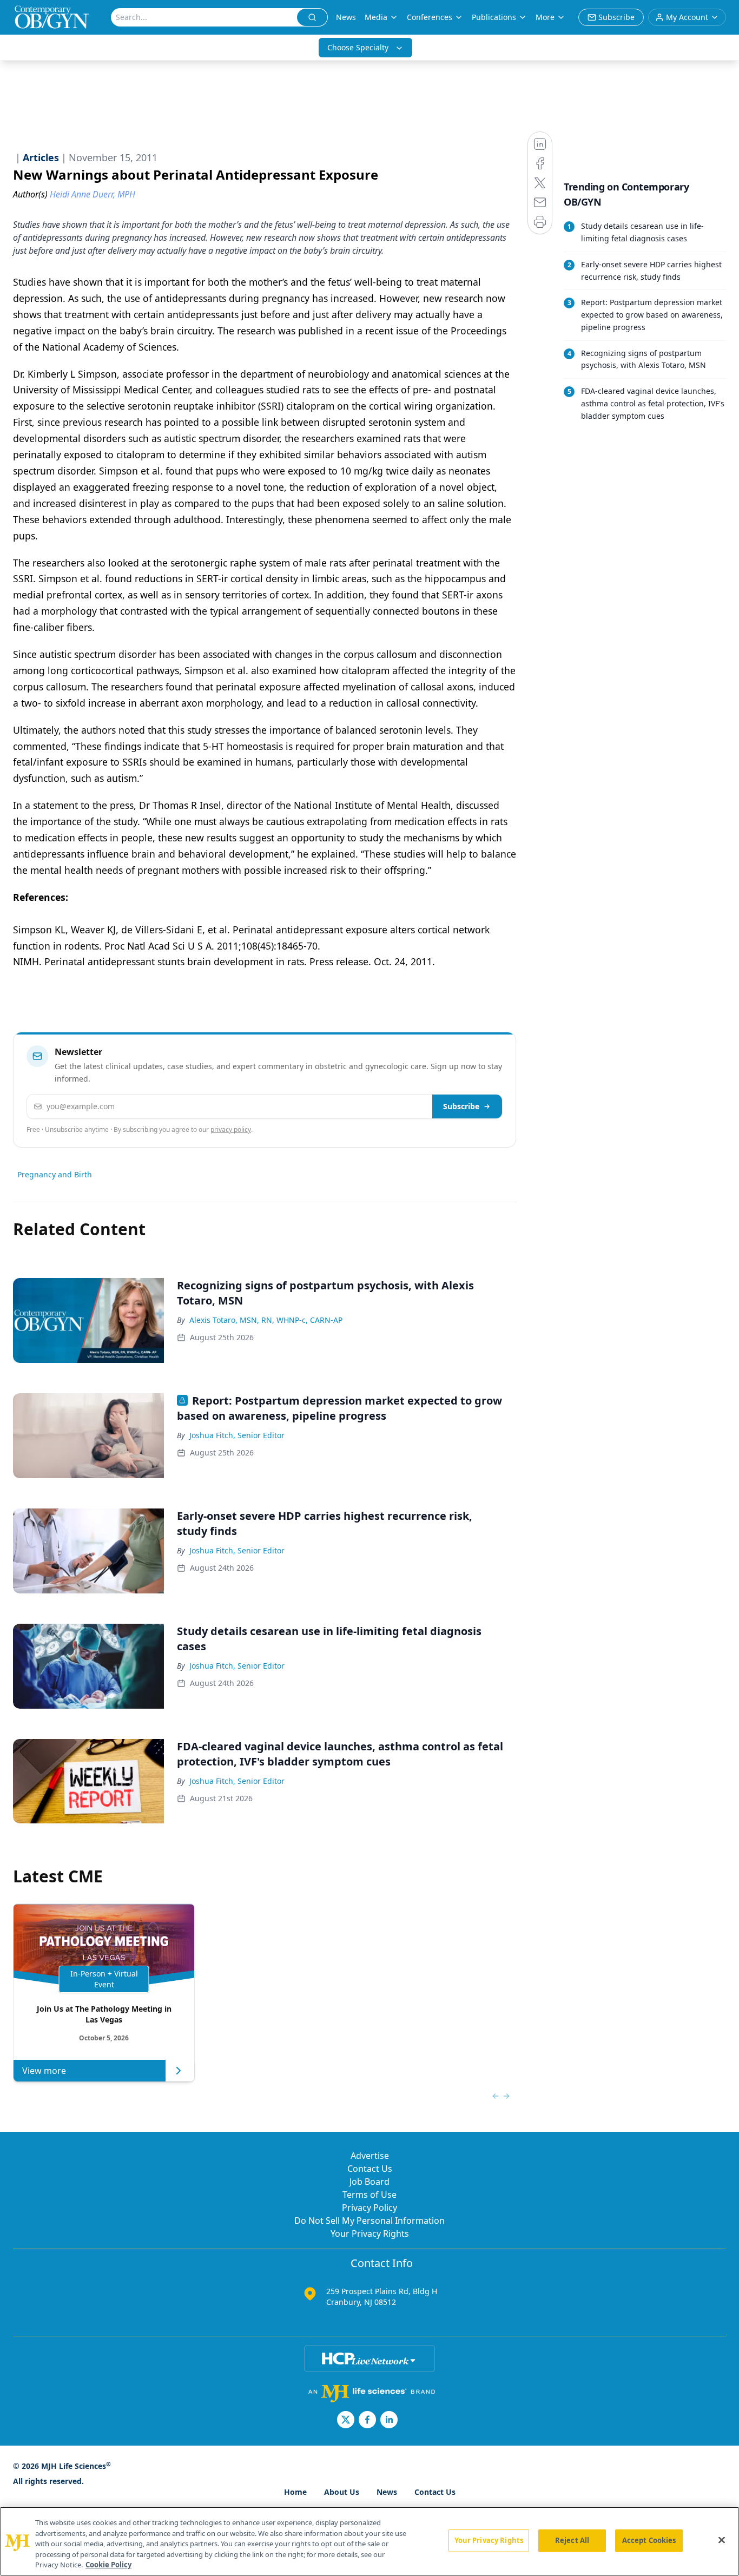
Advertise (370, 2156)
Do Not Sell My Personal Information (369, 2221)
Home (295, 2492)
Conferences (430, 17)
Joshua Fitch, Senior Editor (237, 1435)
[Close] (722, 2540)
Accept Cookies (649, 2540)
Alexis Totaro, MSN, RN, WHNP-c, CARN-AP (266, 1320)
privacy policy (231, 1129)
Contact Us (370, 2169)
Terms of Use (369, 2195)
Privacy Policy (369, 2208)
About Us (342, 2492)
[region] (369, 2541)
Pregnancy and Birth (55, 1174)
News (346, 17)
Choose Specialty (358, 47)
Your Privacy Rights (370, 2234)
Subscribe (461, 1106)
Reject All (572, 2540)
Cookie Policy (108, 2565)
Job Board (369, 2182)
